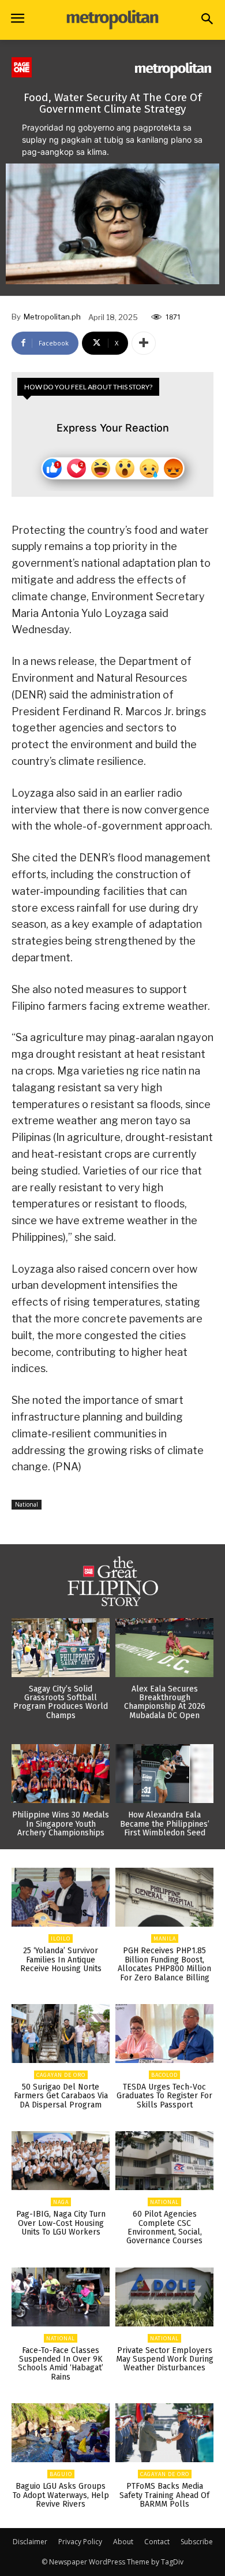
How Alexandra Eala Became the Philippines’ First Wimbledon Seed (165, 1824)
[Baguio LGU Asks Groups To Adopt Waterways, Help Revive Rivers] (61, 2433)
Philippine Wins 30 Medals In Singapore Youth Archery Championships (61, 1824)
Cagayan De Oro (61, 2075)
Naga (61, 2202)
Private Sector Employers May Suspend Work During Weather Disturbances (165, 2359)
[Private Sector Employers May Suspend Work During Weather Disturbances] (164, 2297)
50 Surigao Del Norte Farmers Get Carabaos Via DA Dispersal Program (61, 2096)
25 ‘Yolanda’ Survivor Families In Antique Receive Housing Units (61, 1960)
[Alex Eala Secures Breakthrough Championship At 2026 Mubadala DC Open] (164, 1648)
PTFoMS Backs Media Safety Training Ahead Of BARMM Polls (164, 2495)
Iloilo (61, 1938)
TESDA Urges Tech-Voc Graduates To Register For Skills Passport (164, 2096)
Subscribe (197, 2542)
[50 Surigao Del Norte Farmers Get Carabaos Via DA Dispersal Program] (61, 2034)
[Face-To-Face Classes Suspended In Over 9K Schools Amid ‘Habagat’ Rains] (61, 2297)
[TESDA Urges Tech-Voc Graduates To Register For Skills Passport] (164, 2034)
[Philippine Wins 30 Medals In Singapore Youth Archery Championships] (61, 1774)
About (123, 2542)
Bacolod (164, 2075)
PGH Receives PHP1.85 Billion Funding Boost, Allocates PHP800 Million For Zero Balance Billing (164, 1964)
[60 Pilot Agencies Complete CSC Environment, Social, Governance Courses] (164, 2161)
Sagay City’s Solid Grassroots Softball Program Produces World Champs (61, 1702)
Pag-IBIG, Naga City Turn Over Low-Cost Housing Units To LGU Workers (61, 2223)
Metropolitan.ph (52, 317)
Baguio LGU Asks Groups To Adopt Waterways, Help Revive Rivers (61, 2495)
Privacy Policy (80, 2542)
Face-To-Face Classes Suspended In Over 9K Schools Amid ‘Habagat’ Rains (61, 2364)
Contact (157, 2542)
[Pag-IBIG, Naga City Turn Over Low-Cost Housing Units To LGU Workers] (61, 2161)
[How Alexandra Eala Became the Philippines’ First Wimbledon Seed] (164, 1774)
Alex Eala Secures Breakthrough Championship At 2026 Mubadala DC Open (165, 1702)
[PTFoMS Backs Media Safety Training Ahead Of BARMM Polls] (164, 2433)
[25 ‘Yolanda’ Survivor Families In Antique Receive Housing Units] (61, 1897)
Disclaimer (30, 2542)
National (27, 1504)
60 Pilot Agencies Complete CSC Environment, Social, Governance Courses (164, 2227)
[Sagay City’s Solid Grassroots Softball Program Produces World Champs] (61, 1648)
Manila (165, 1938)
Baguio (61, 2474)
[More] (144, 343)
